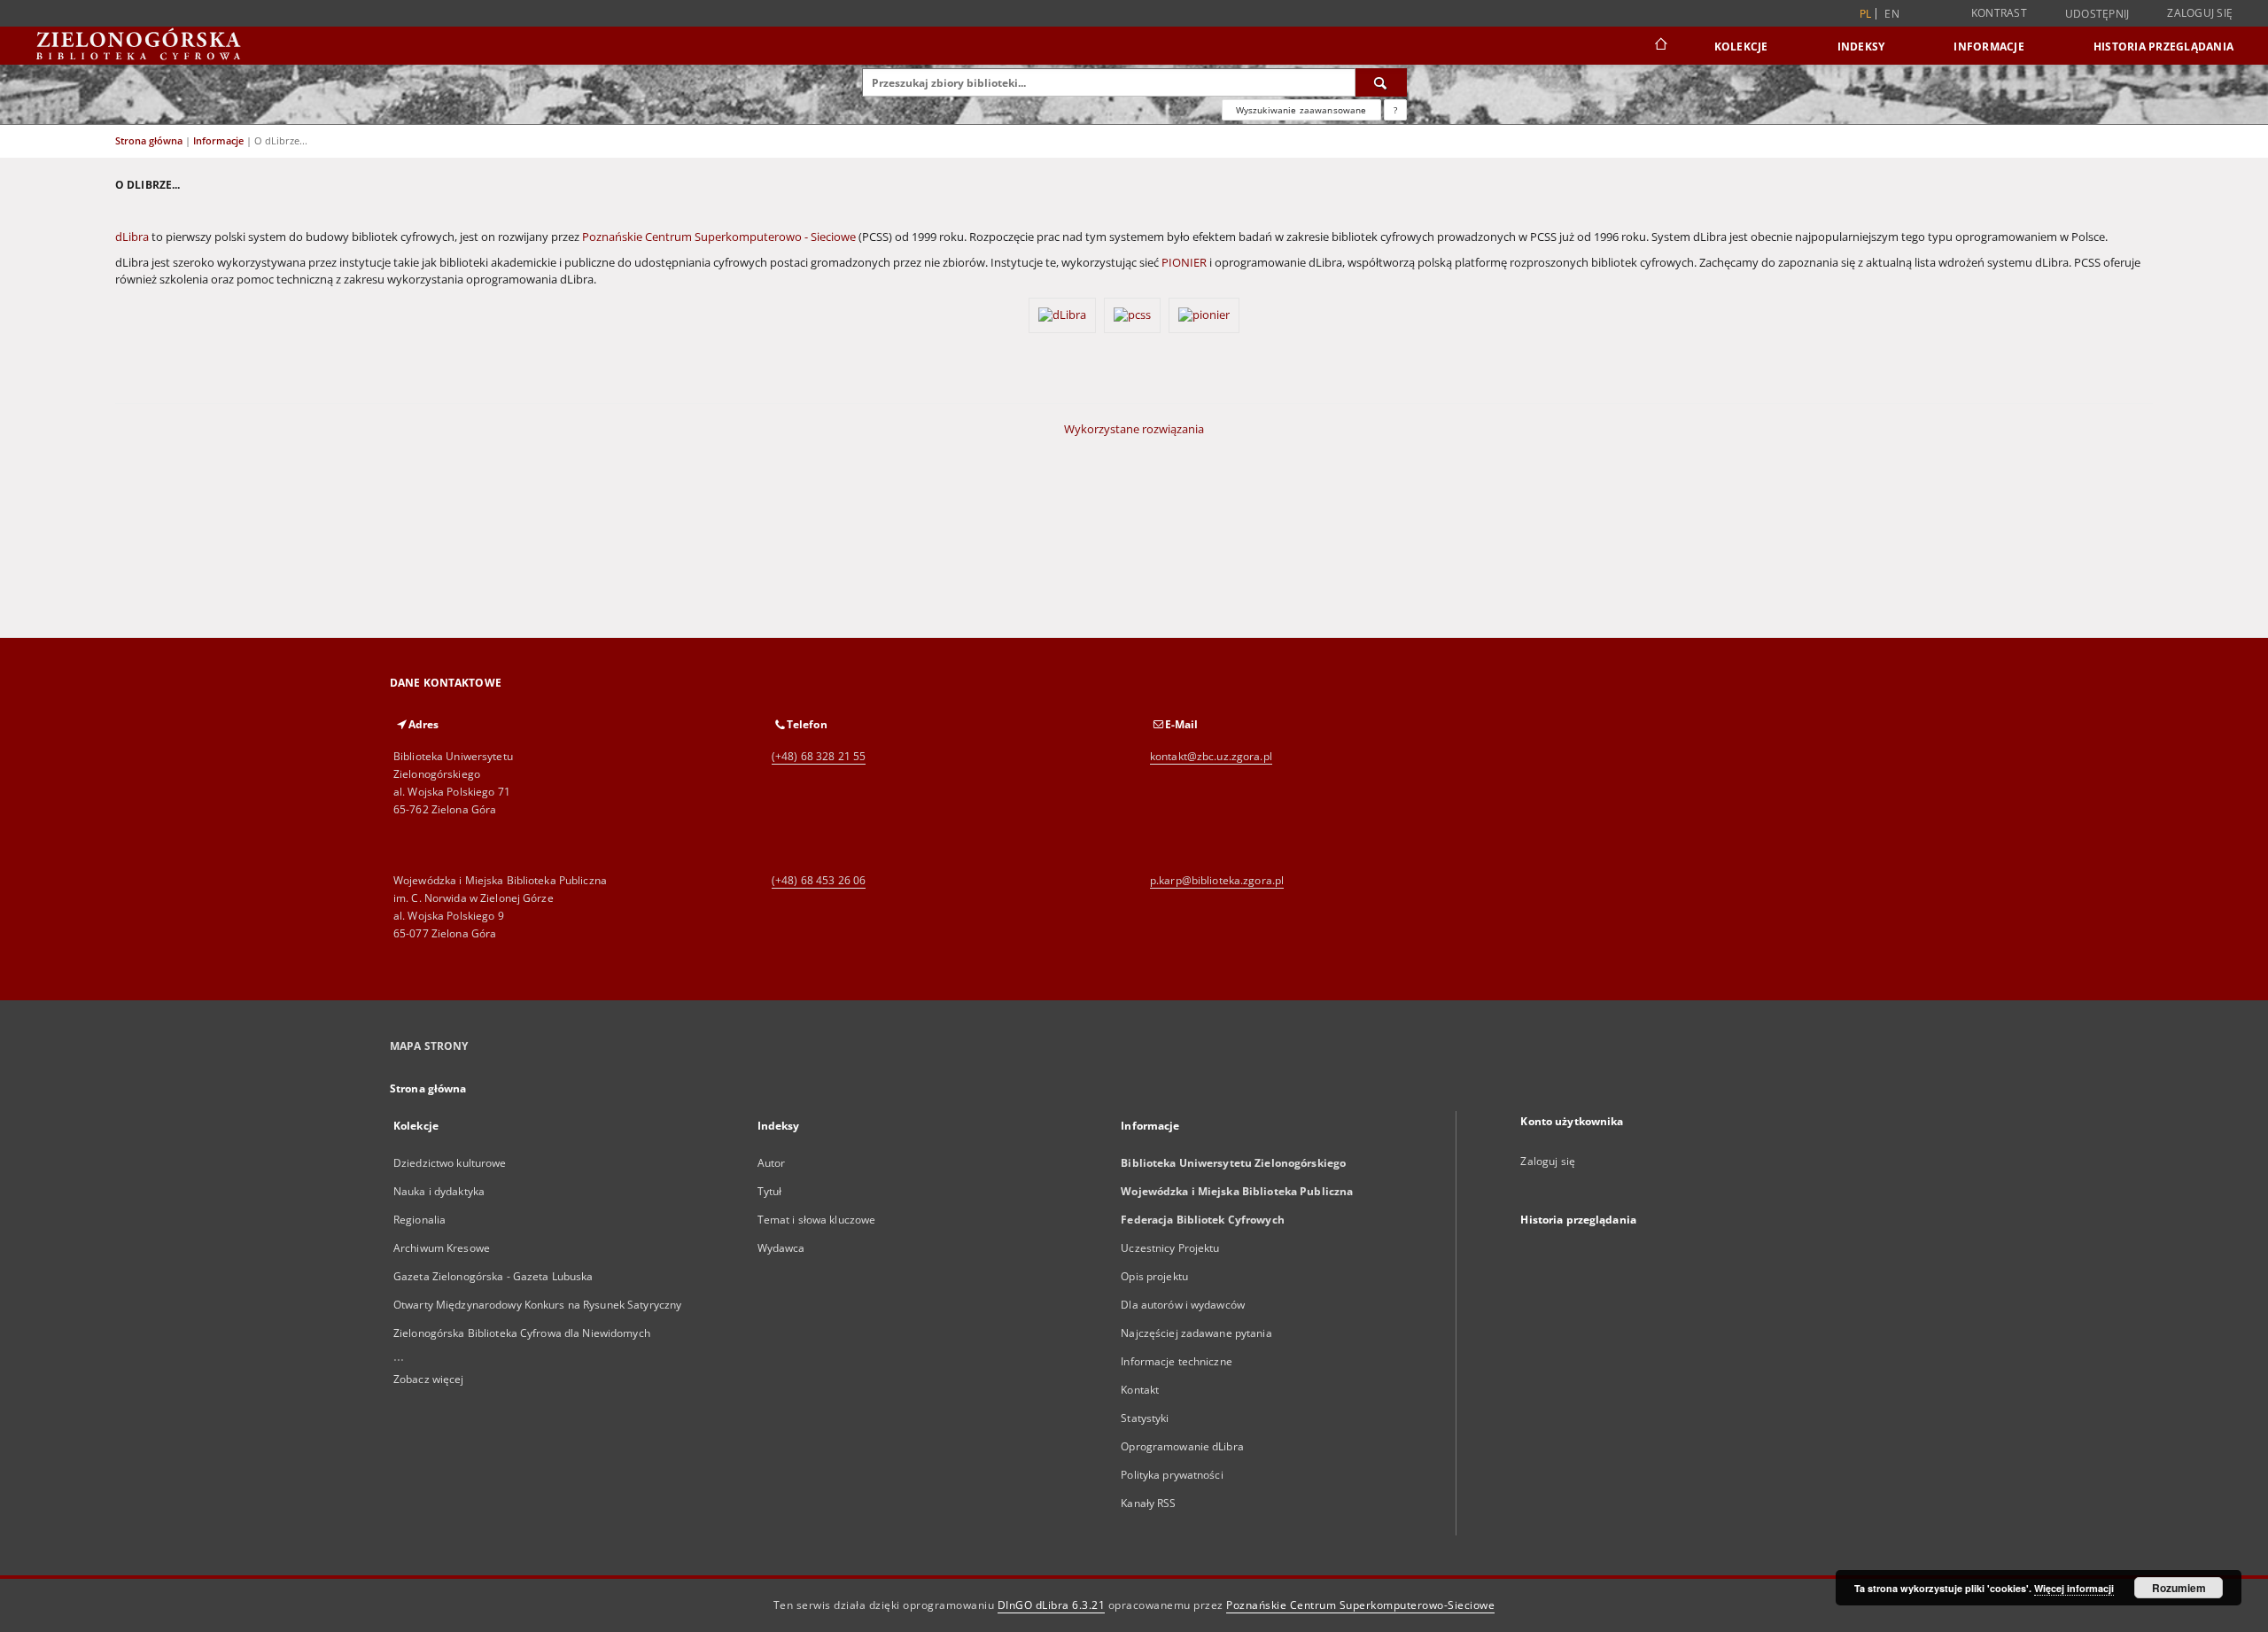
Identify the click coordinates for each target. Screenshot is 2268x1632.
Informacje (1989, 47)
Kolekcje (1741, 47)
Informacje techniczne (1177, 1361)
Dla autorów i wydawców (1183, 1305)
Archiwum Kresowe (442, 1248)
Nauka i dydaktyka (439, 1191)
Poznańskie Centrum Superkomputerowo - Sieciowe (719, 237)
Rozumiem (2179, 1588)
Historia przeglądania (2163, 47)
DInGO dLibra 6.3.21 (1052, 1605)
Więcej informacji (2074, 1588)
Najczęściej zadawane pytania (1196, 1333)
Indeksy (1861, 47)
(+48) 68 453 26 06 (819, 880)
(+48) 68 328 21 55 (819, 756)
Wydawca (781, 1248)
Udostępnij (2097, 14)
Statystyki (1145, 1418)
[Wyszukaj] (1381, 82)
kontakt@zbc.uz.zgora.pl (1211, 756)
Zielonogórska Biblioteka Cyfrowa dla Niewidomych (522, 1333)
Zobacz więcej (429, 1379)
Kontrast (1999, 13)
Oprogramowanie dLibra (1182, 1446)
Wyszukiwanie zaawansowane (1301, 110)
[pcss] (1134, 327)
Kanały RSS (1148, 1503)
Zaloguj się (2200, 13)
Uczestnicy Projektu (1170, 1248)
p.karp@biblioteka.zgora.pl (1217, 880)
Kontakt (1140, 1390)
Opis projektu (1154, 1276)
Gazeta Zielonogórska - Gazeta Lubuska (493, 1276)
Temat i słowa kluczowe (817, 1220)
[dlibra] (1064, 327)
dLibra (132, 237)
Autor (772, 1163)
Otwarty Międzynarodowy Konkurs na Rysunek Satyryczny (537, 1305)
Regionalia (419, 1220)
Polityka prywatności (1172, 1475)
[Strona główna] (1660, 46)
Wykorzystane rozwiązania (1134, 429)
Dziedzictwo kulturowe (450, 1163)
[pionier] (1204, 327)
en (1892, 14)
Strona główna (149, 140)
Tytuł (770, 1191)
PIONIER (1184, 263)
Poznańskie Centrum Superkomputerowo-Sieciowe (1360, 1605)
